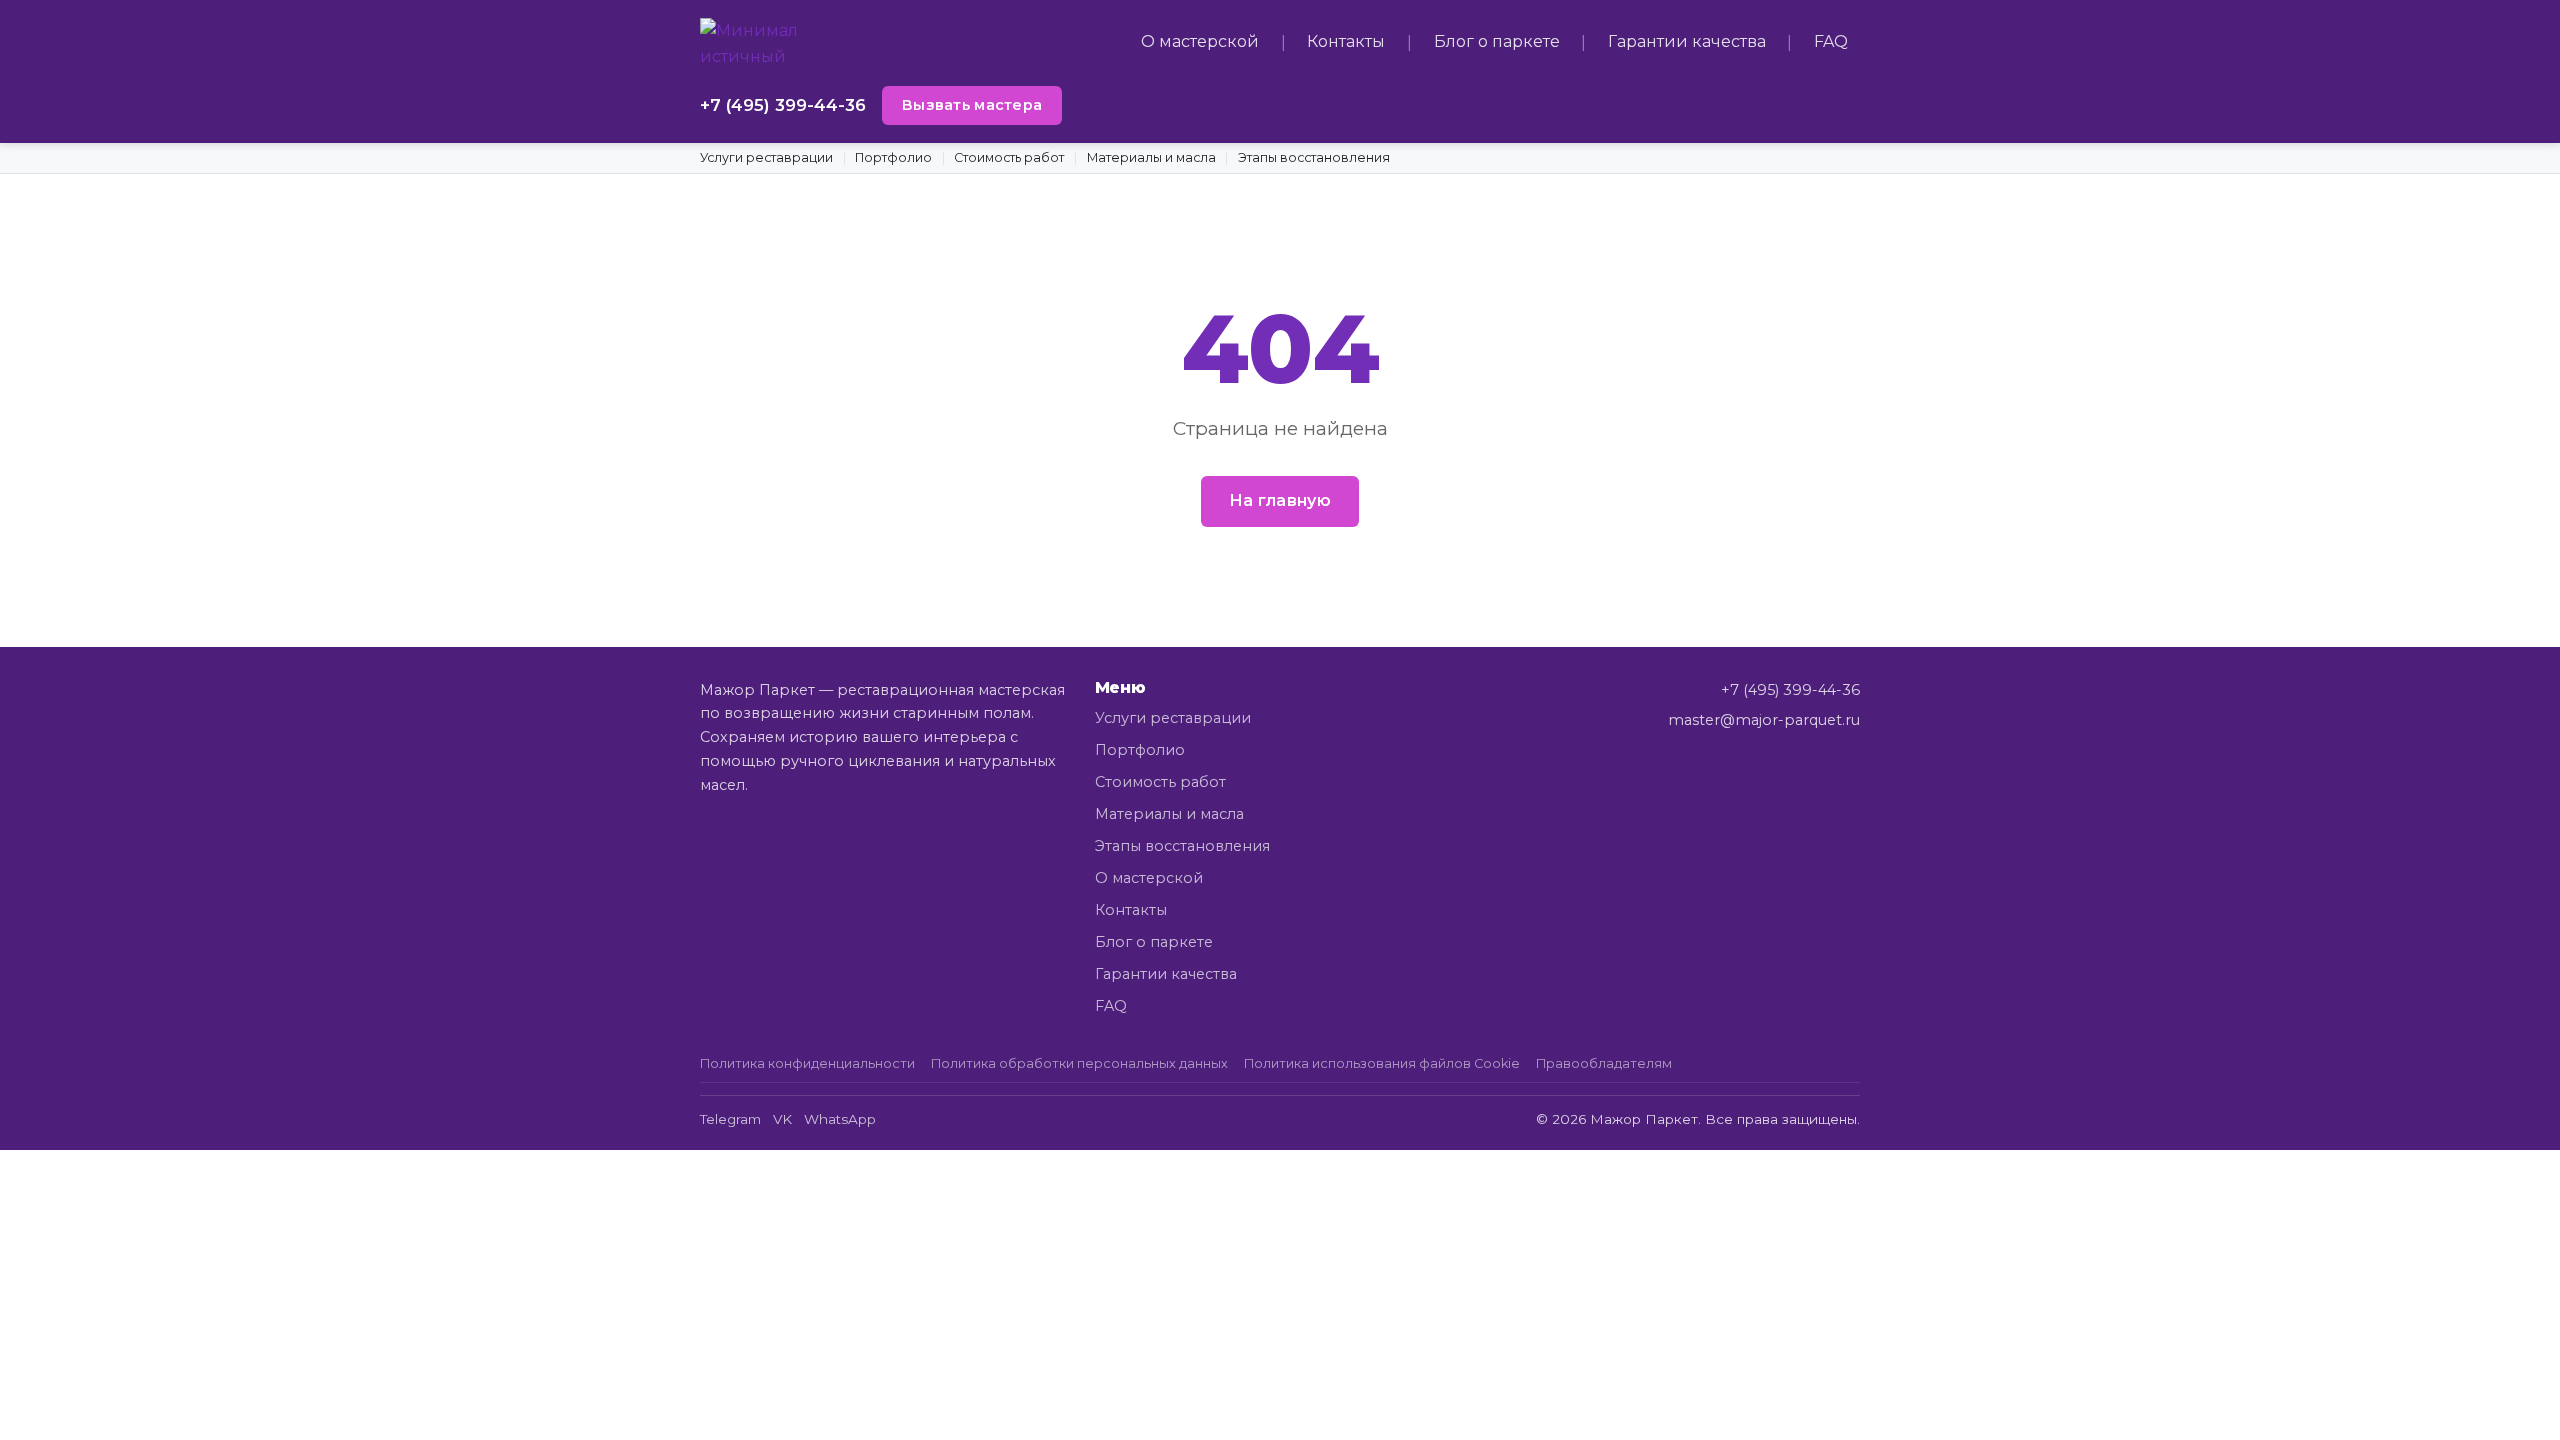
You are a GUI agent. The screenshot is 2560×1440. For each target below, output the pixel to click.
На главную (1280, 500)
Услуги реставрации (766, 157)
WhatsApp (840, 1119)
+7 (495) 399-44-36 (783, 105)
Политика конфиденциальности (807, 1063)
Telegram (730, 1119)
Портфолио (893, 157)
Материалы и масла (1151, 157)
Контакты (1346, 41)
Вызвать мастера (972, 105)
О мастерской (1200, 41)
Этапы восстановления (1314, 157)
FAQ (1831, 41)
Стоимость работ (1009, 157)
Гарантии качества (1687, 41)
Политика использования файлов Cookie (1382, 1063)
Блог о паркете (1497, 41)
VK (782, 1119)
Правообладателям (1604, 1063)
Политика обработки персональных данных (1079, 1063)
